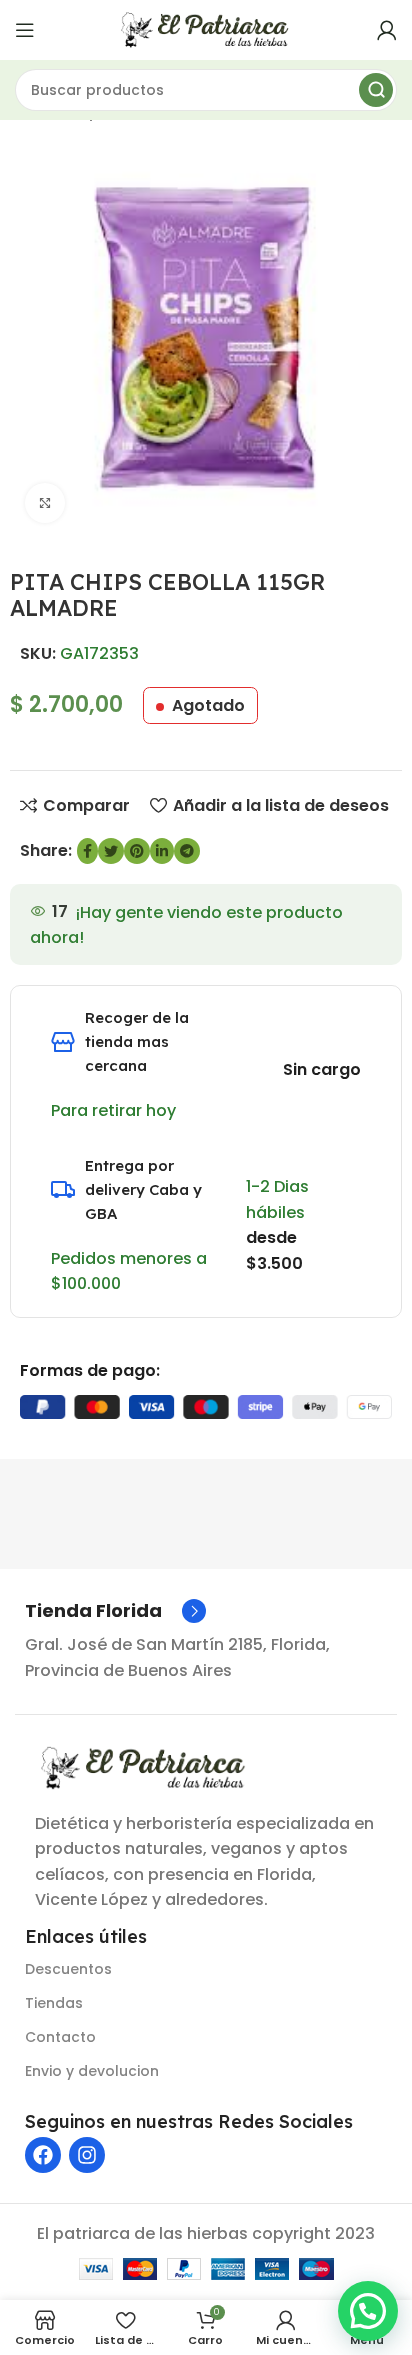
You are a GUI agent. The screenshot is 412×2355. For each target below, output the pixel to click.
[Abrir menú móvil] (25, 30)
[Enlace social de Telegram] (187, 851)
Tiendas (54, 2003)
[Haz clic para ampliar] (45, 503)
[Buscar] (376, 90)
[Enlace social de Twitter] (111, 851)
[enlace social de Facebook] (87, 851)
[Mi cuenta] (387, 30)
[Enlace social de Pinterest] (137, 851)
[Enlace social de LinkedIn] (162, 851)
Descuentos (68, 1969)
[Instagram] (87, 2155)
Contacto (60, 2037)
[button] (368, 2311)
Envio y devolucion (92, 2071)
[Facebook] (43, 2155)
